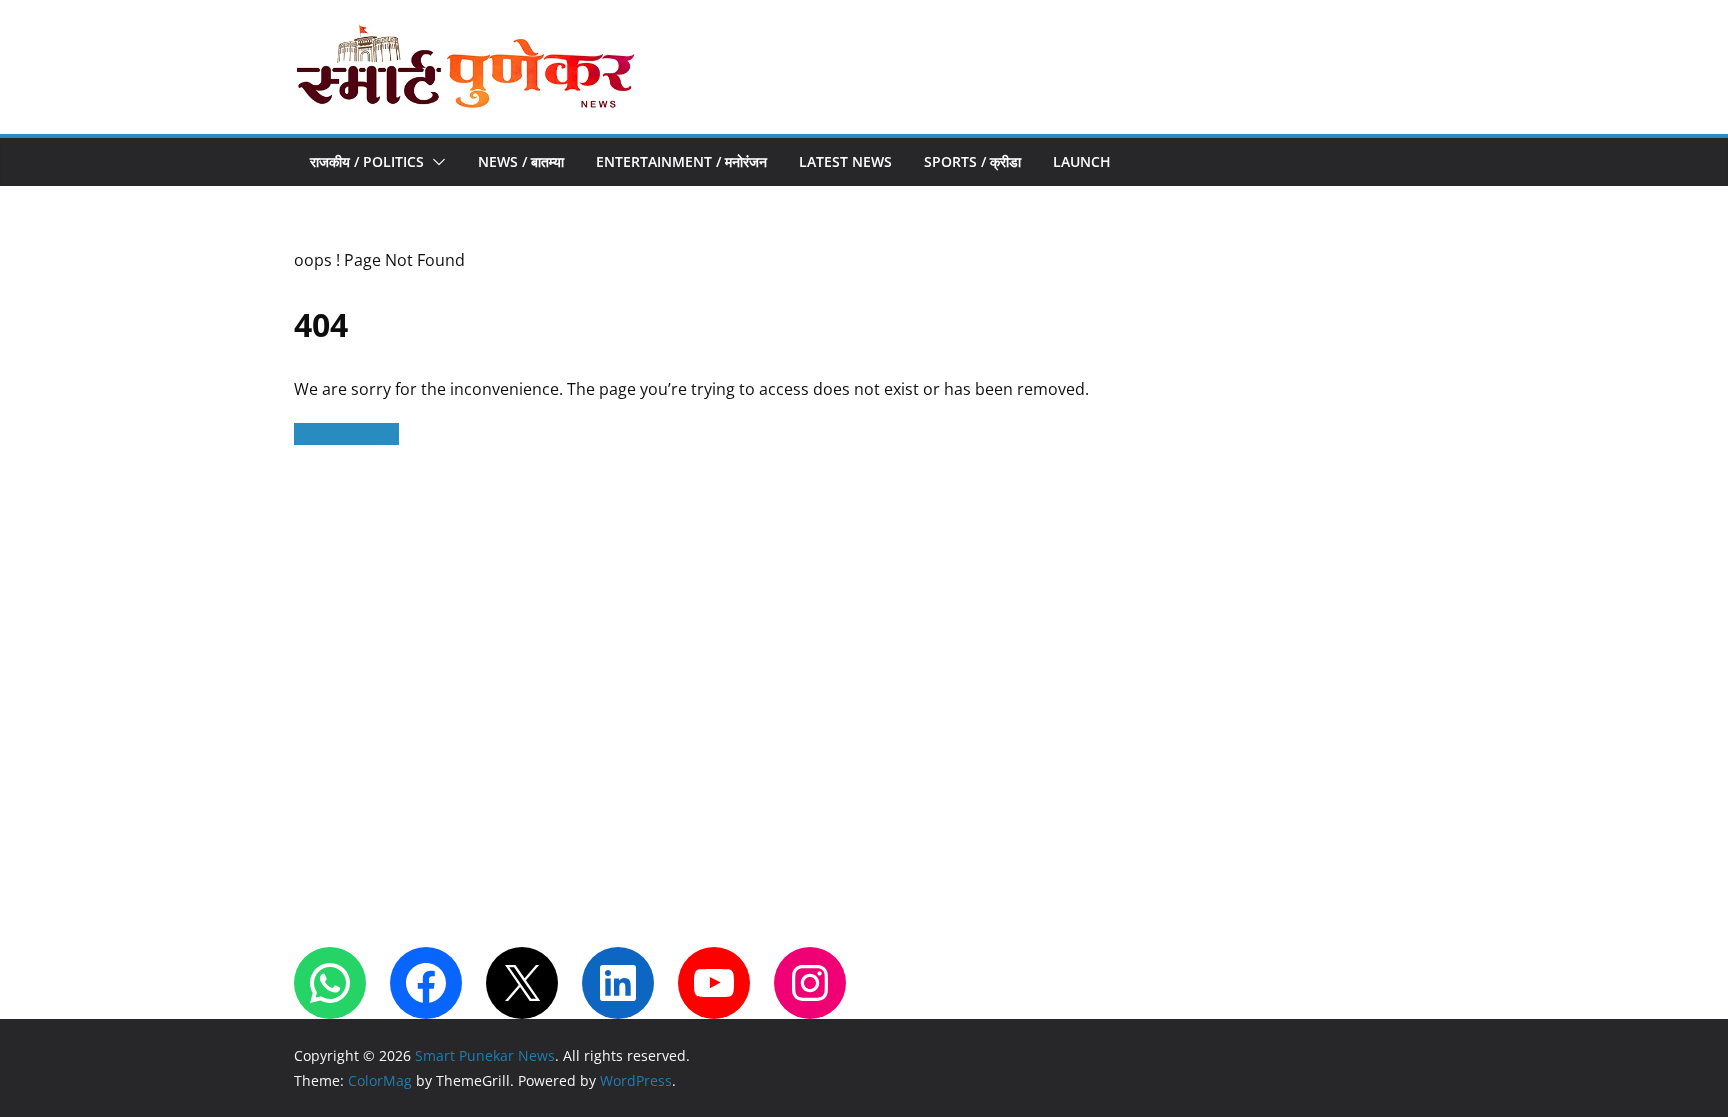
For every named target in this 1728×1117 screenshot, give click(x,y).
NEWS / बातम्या (521, 161)
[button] (435, 162)
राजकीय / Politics (367, 161)
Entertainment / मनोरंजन (681, 161)
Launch (1082, 161)
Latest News (845, 161)
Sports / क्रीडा (972, 161)
